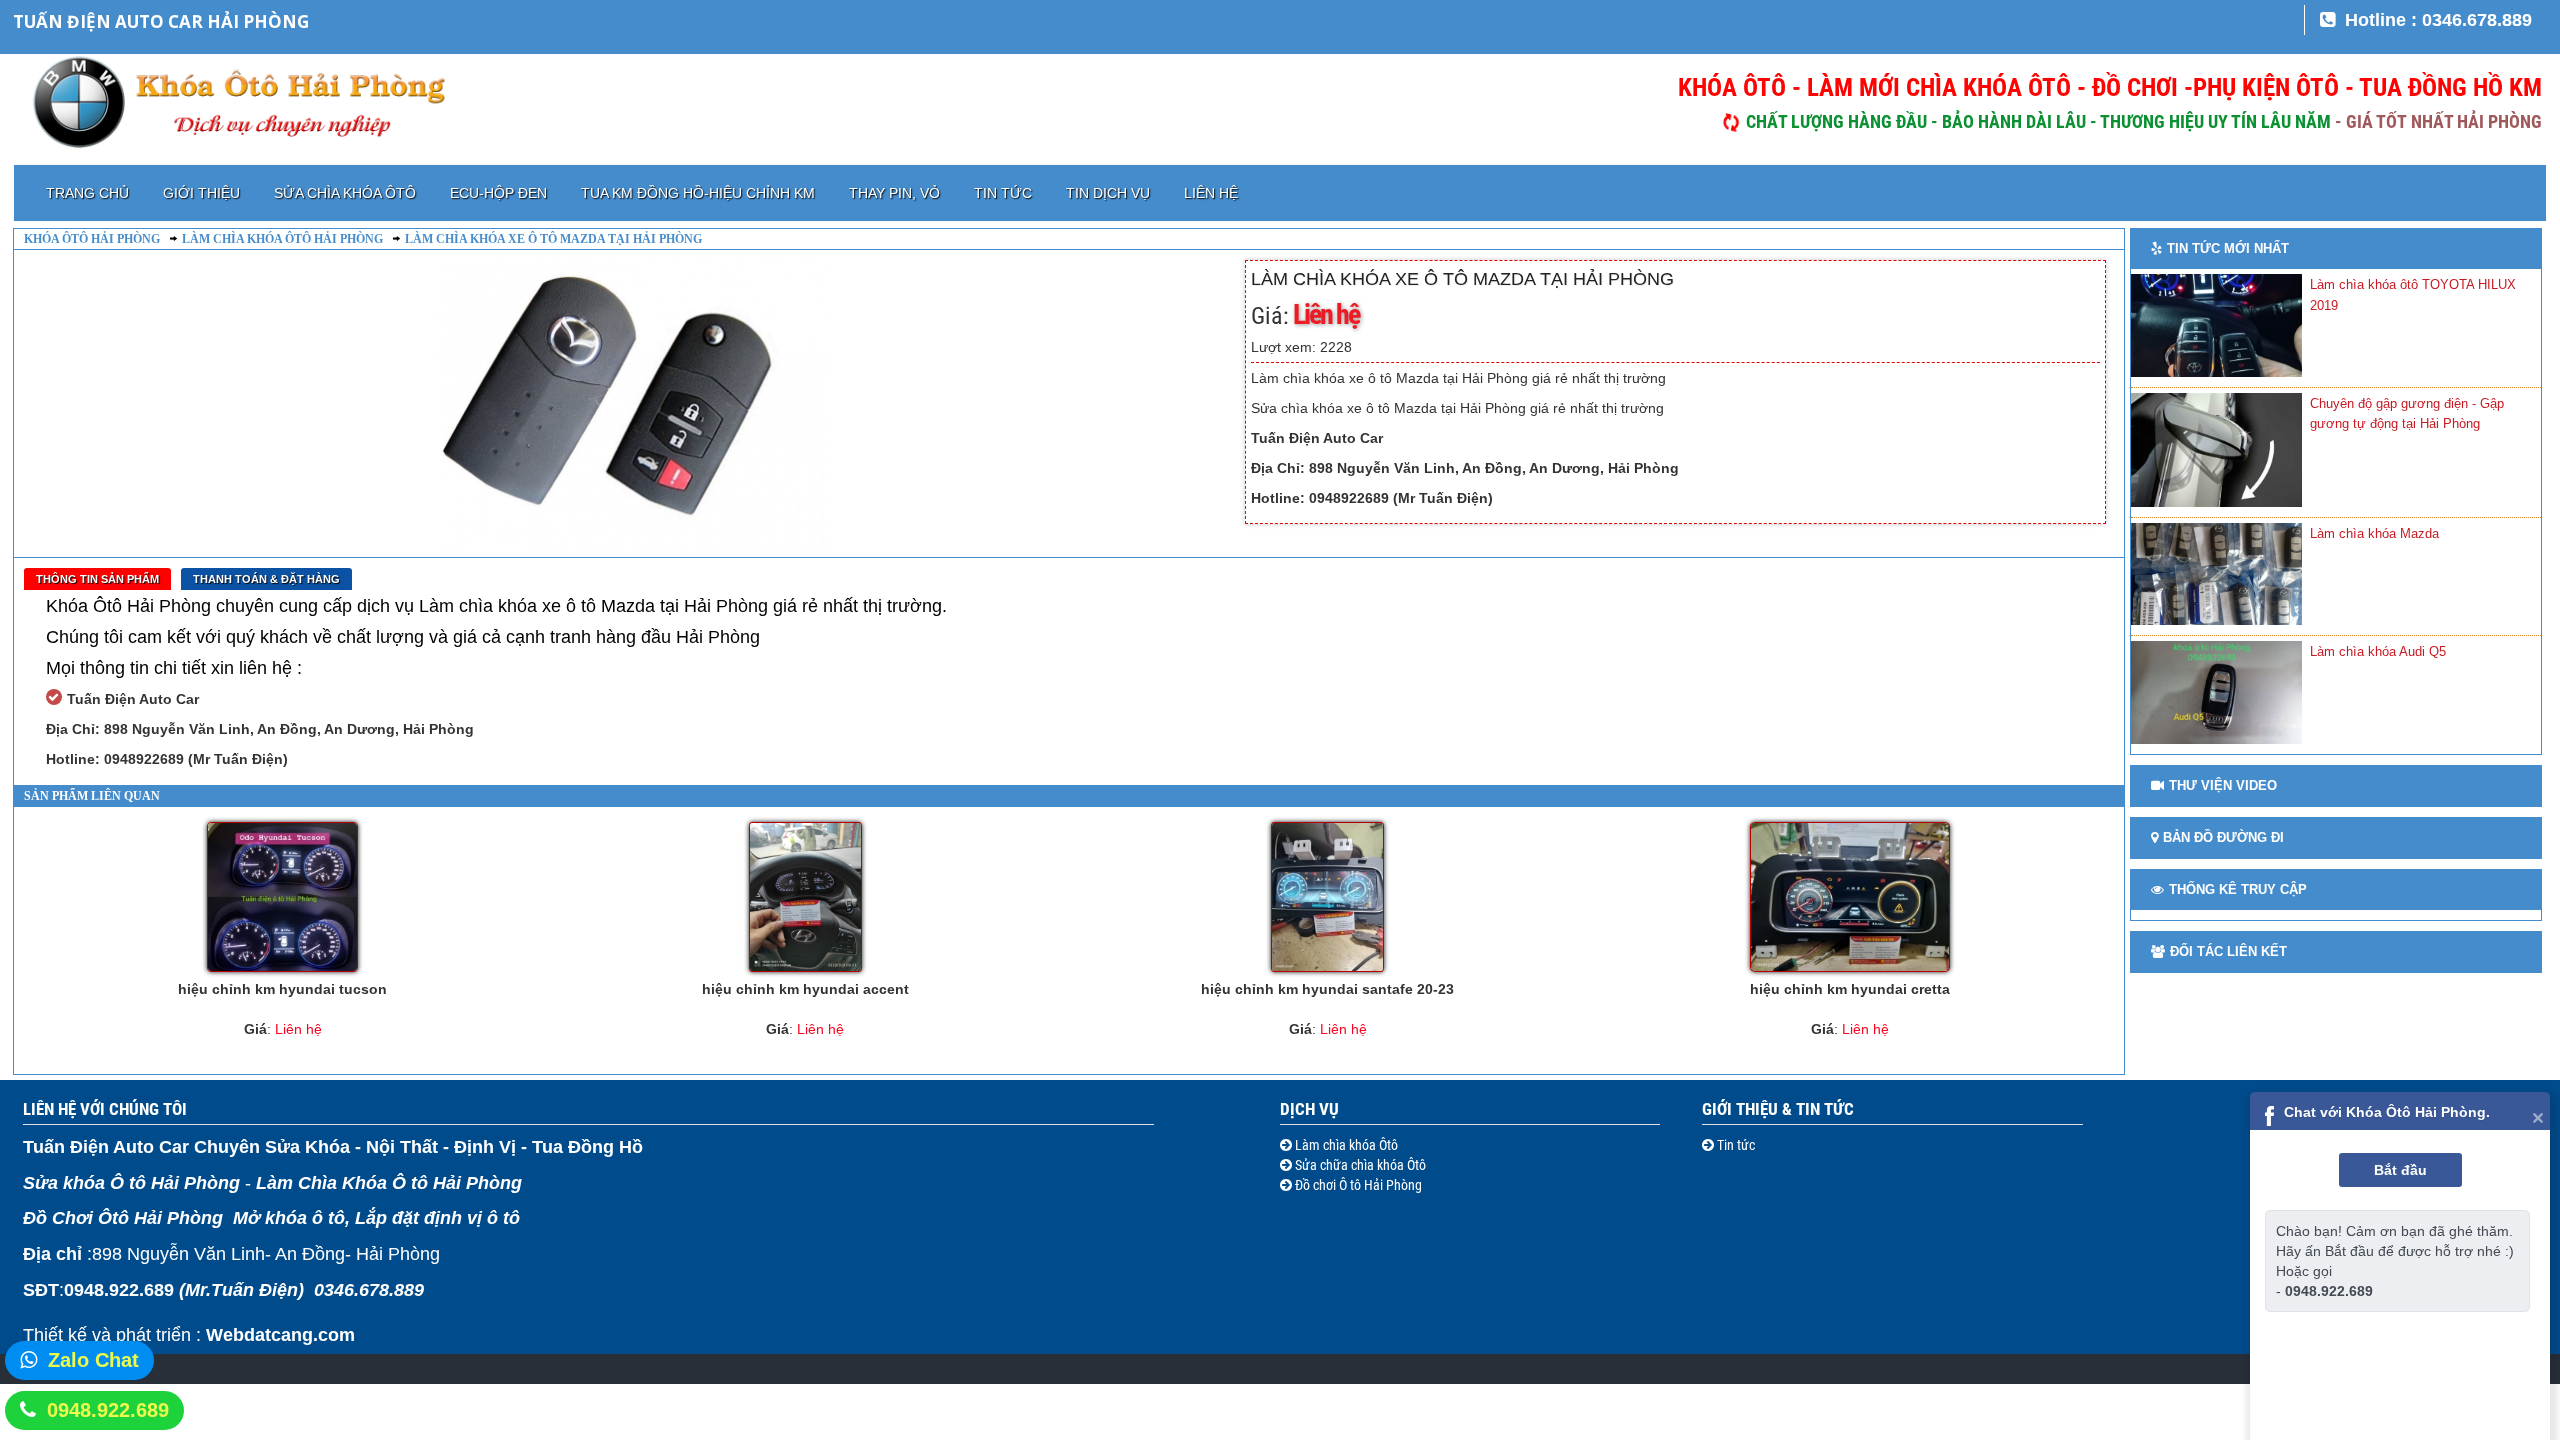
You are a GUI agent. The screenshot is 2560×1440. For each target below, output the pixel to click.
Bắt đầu (2400, 1170)
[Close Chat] (2538, 1116)
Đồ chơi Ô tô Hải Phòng (1357, 1185)
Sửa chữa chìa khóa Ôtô (1359, 1165)
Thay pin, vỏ (894, 193)
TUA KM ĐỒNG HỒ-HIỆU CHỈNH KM (698, 193)
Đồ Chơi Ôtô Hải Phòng (123, 1218)
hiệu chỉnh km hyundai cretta (1850, 989)
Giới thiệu (201, 193)
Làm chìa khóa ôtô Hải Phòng (282, 239)
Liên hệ (1211, 193)
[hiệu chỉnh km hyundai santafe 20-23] (1327, 897)
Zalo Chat (93, 1360)
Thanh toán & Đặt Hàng (266, 579)
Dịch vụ (1309, 1109)
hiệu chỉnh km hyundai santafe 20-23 (1327, 989)
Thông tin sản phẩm (97, 579)
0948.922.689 (108, 1410)
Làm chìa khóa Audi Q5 (2378, 651)
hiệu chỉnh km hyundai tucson (282, 989)
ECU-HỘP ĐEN (498, 193)
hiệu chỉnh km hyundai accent (805, 989)
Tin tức (1003, 193)
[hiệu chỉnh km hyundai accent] (804, 897)
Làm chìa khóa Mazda (2374, 533)
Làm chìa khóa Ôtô (1345, 1145)
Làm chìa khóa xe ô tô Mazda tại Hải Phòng (553, 239)
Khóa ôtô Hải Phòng (92, 239)
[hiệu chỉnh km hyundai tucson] (282, 897)
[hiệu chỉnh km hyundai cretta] (1849, 897)
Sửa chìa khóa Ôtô (345, 193)
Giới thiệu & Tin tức (1778, 1109)
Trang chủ (87, 193)
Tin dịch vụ (1108, 193)
